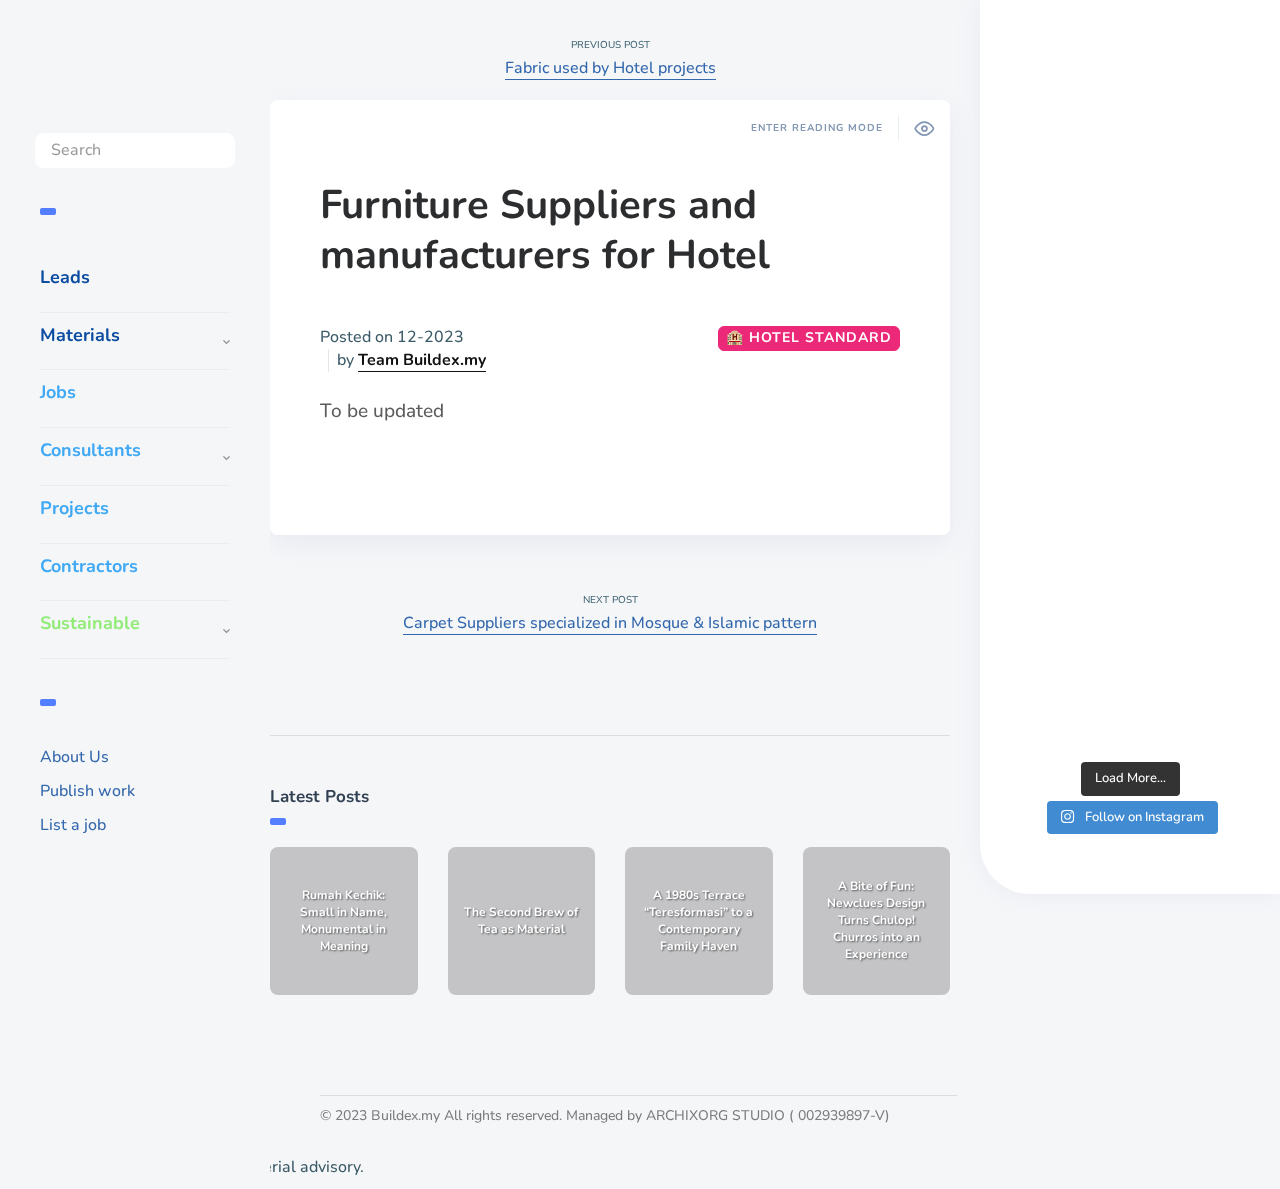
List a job (73, 825)
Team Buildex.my (422, 360)
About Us (74, 757)
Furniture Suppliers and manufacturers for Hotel (545, 230)
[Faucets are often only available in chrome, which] (1130, 533)
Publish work (87, 791)
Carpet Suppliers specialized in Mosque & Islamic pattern (610, 623)
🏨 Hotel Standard (809, 337)
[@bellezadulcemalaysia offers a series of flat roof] (1130, 389)
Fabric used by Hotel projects (610, 68)
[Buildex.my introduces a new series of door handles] (1130, 678)
